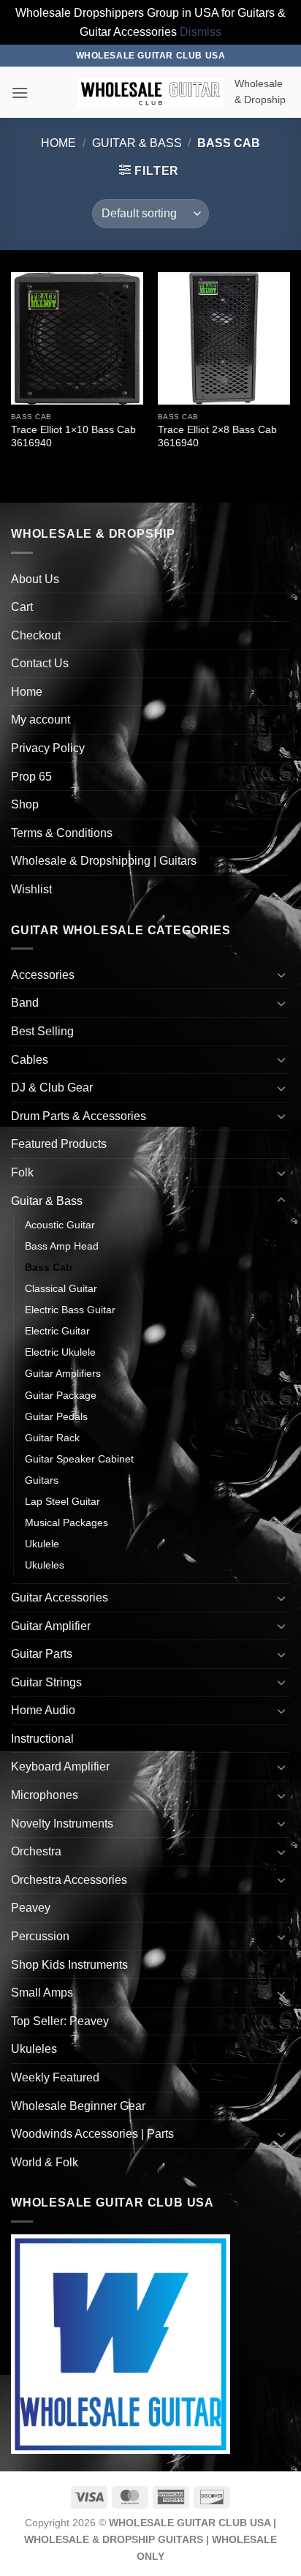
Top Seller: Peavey (60, 2021)
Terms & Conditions (62, 833)
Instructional (42, 1739)
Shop (25, 804)
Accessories (43, 975)
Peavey (31, 1908)
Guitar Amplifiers (63, 1373)
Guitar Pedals (56, 1416)
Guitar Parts (42, 1654)
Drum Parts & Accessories (79, 1116)
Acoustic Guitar (60, 1225)
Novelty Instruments (62, 1824)
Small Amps (42, 1993)
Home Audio (43, 1710)
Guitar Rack (52, 1438)
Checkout (36, 635)
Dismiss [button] (201, 32)
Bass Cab (49, 1267)
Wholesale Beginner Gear (78, 2106)
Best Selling (42, 1031)
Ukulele (42, 1544)
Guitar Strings (46, 1682)
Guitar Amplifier (51, 1626)
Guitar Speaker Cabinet (79, 1459)
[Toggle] (281, 975)
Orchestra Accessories (69, 1880)
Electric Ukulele (60, 1352)
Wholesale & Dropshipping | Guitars (104, 861)
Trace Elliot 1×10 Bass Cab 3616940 (73, 436)
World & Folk (45, 2162)
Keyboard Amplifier (60, 1766)
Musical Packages (66, 1522)
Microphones (45, 1795)
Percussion (40, 1936)
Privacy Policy (48, 748)
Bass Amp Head (62, 1246)
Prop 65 (31, 777)
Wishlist (31, 889)
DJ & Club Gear (52, 1088)
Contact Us (40, 663)
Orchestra (36, 1851)
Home (58, 143)
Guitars (42, 1480)
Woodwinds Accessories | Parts (92, 2134)
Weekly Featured (55, 2077)
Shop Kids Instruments (69, 1965)
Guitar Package (61, 1395)
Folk (22, 1172)
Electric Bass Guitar (70, 1310)
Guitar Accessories (60, 1597)
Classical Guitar (61, 1288)
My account (41, 720)
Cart (22, 607)
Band (25, 1003)
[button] (20, 93)
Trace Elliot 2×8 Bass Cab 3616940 (217, 436)
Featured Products (59, 1144)
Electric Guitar (57, 1331)
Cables (30, 1060)
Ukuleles (45, 1565)
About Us (35, 579)
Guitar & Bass (137, 143)
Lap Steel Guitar (62, 1501)
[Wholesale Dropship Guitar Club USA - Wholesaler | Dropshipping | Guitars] (150, 93)
